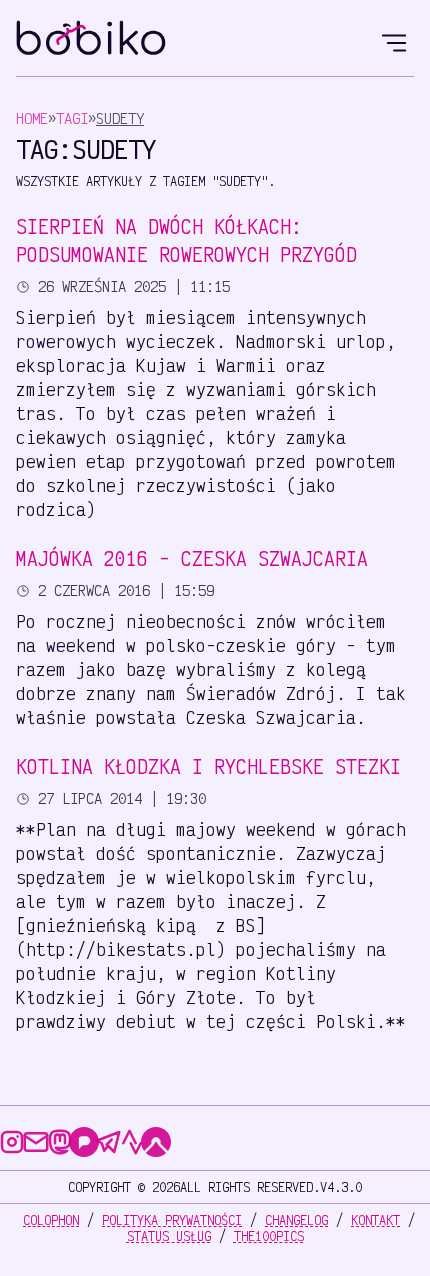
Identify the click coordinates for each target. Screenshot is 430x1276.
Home (32, 118)
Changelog (296, 1220)
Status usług (169, 1236)
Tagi (72, 118)
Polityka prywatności (172, 1220)
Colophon (51, 1220)
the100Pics (269, 1236)
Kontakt (375, 1220)
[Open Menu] (394, 40)
